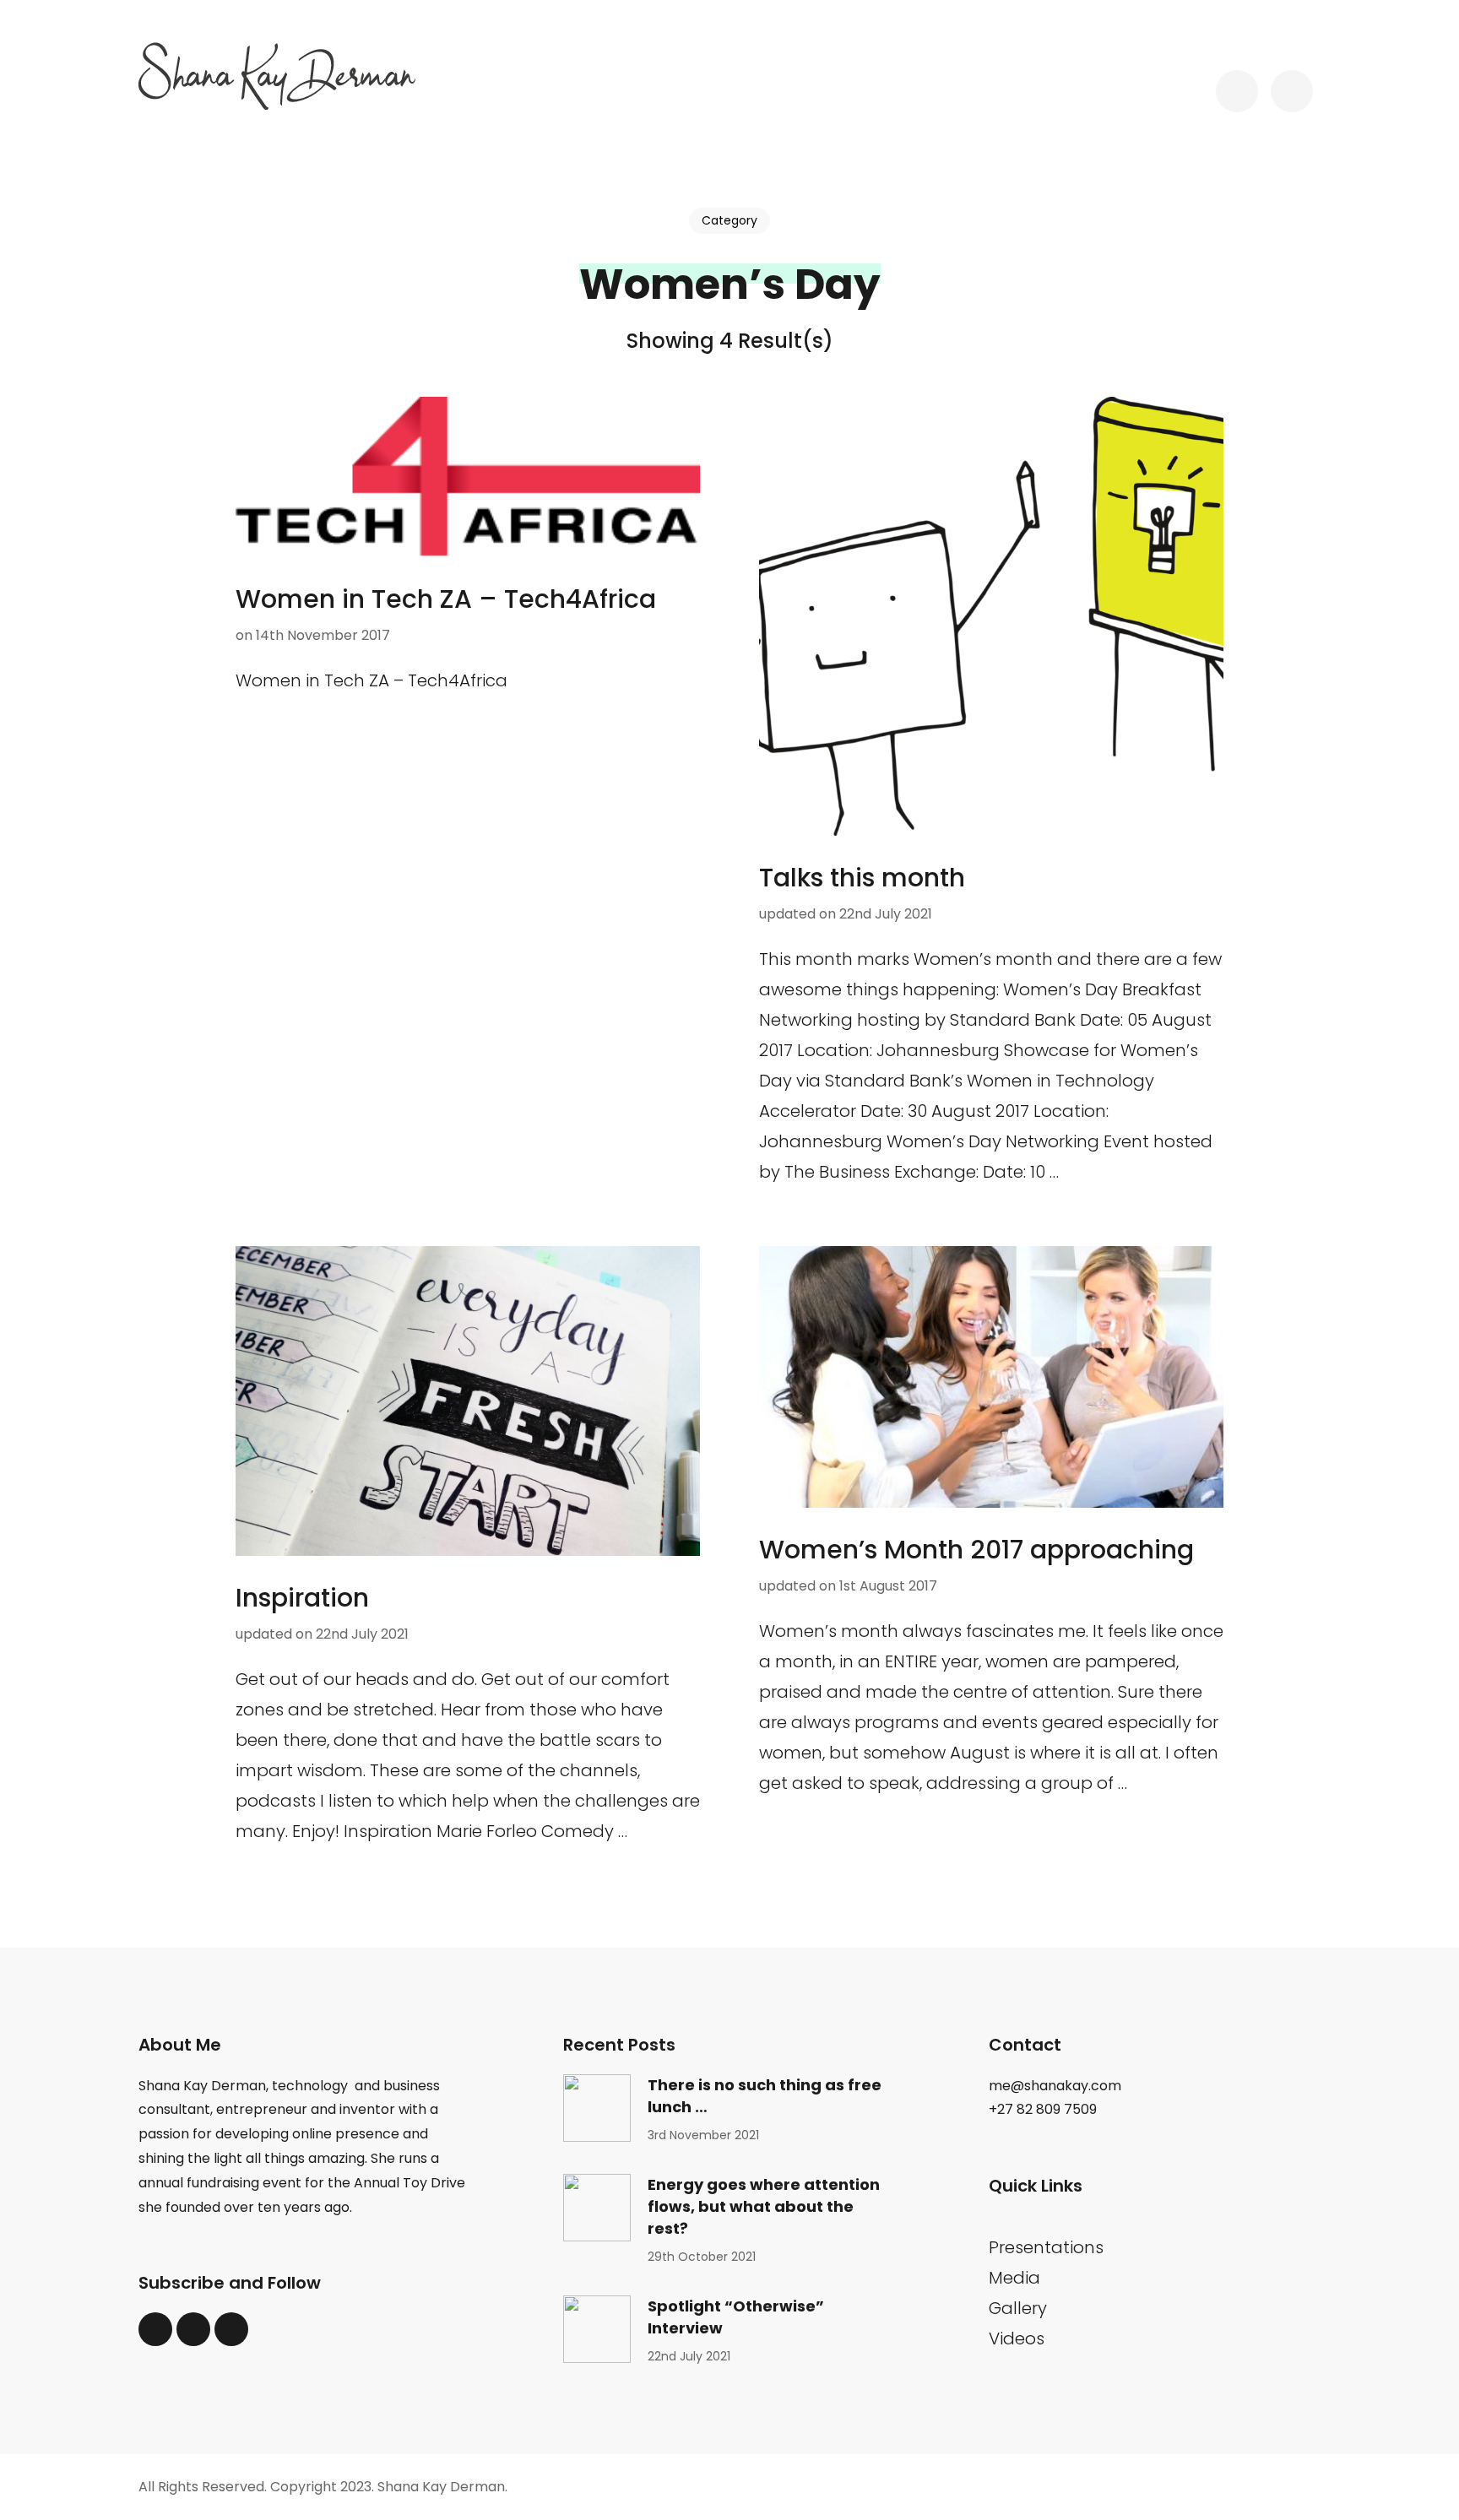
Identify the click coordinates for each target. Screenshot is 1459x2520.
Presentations (1046, 2247)
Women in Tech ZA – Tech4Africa (446, 599)
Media (1014, 2278)
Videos (1017, 2338)
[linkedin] (193, 2329)
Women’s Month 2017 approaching (976, 1550)
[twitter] (155, 2329)
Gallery (1018, 2308)
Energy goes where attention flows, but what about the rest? (764, 2206)
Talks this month (862, 878)
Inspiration (302, 1598)
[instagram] (231, 2329)
